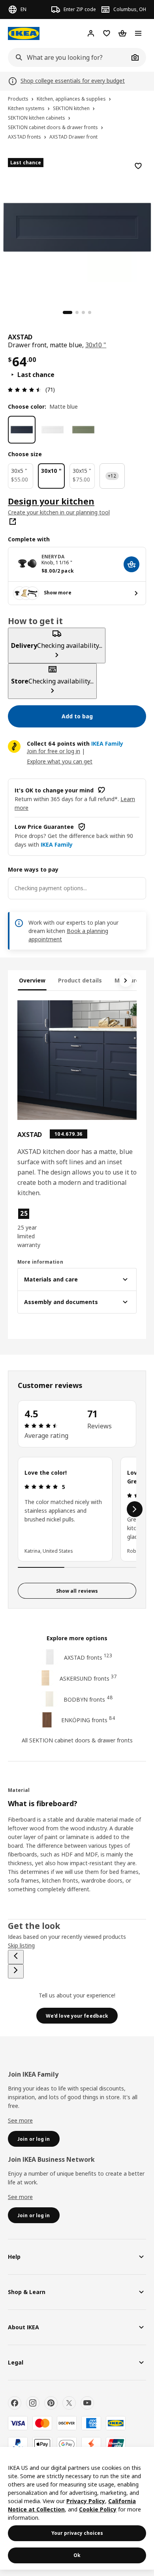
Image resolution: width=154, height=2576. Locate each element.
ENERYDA (53, 557)
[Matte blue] (22, 430)
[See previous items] (16, 1957)
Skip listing (21, 1945)
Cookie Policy (98, 2509)
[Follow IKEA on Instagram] (33, 2403)
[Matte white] (53, 430)
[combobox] (68, 57)
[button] (35, 1228)
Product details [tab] (80, 980)
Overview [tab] (32, 980)
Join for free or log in (54, 751)
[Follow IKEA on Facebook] (15, 2403)
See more (20, 2120)
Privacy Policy (86, 2501)
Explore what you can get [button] (60, 761)
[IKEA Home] (24, 33)
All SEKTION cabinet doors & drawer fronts (77, 1740)
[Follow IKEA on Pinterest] (51, 2403)
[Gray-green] (83, 430)
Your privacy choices (77, 2533)
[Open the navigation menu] (138, 33)
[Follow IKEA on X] (69, 2403)
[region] (77, 226)
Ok (77, 2555)
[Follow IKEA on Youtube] (87, 2403)
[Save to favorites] (138, 166)
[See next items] (126, 981)
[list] (77, 1509)
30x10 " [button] (96, 345)
